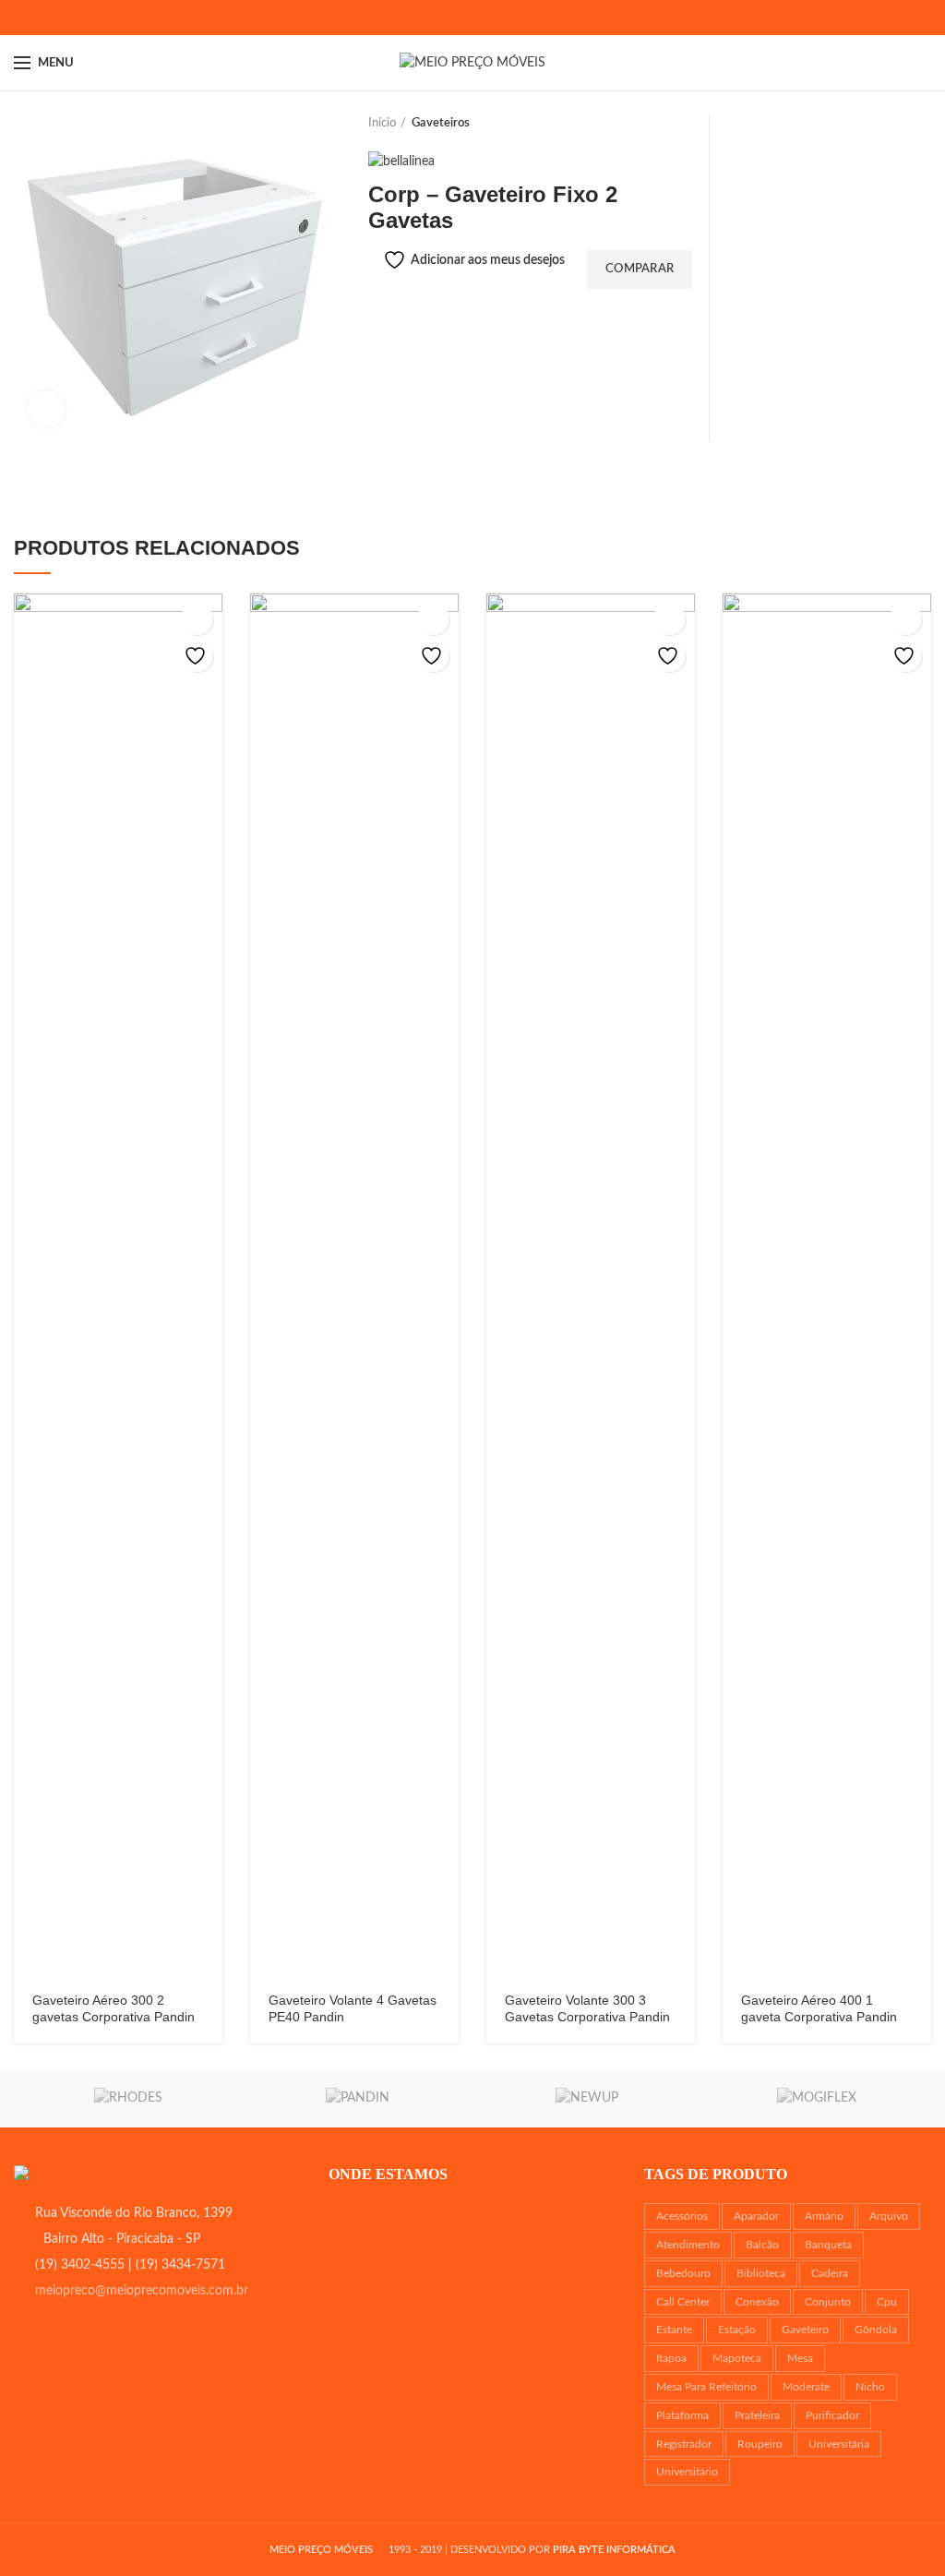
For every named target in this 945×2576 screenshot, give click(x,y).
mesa (800, 2358)
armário (824, 2216)
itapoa (671, 2358)
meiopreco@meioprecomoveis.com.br (142, 2291)
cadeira (830, 2273)
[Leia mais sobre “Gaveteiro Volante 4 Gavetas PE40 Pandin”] (433, 619)
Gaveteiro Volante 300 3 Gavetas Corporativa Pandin (587, 2008)
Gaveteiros (441, 123)
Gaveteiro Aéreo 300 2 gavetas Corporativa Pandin (114, 2008)
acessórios (682, 2216)
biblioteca (761, 2273)
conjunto (828, 2302)
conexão (757, 2302)
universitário (687, 2472)
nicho (870, 2387)
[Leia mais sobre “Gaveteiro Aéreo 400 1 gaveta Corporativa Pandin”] (906, 619)
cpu (887, 2302)
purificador (832, 2415)
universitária (839, 2444)
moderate (806, 2387)
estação (737, 2330)
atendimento (688, 2245)
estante (674, 2330)
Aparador (756, 2216)
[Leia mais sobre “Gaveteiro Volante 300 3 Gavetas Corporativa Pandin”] (670, 619)
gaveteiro (805, 2330)
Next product (686, 124)
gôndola (876, 2330)
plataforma (682, 2415)
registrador (684, 2444)
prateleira (757, 2415)
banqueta (828, 2245)
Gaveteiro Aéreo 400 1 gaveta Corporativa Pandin (819, 2008)
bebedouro (683, 2273)
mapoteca (737, 2358)
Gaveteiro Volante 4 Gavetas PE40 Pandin (353, 2008)
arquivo (889, 2216)
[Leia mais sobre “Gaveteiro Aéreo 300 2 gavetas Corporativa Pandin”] (197, 619)
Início (382, 123)
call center (683, 2302)
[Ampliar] (46, 409)
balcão (762, 2245)
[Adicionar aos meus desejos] (197, 656)
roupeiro (760, 2444)
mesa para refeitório (706, 2387)
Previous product (649, 124)
